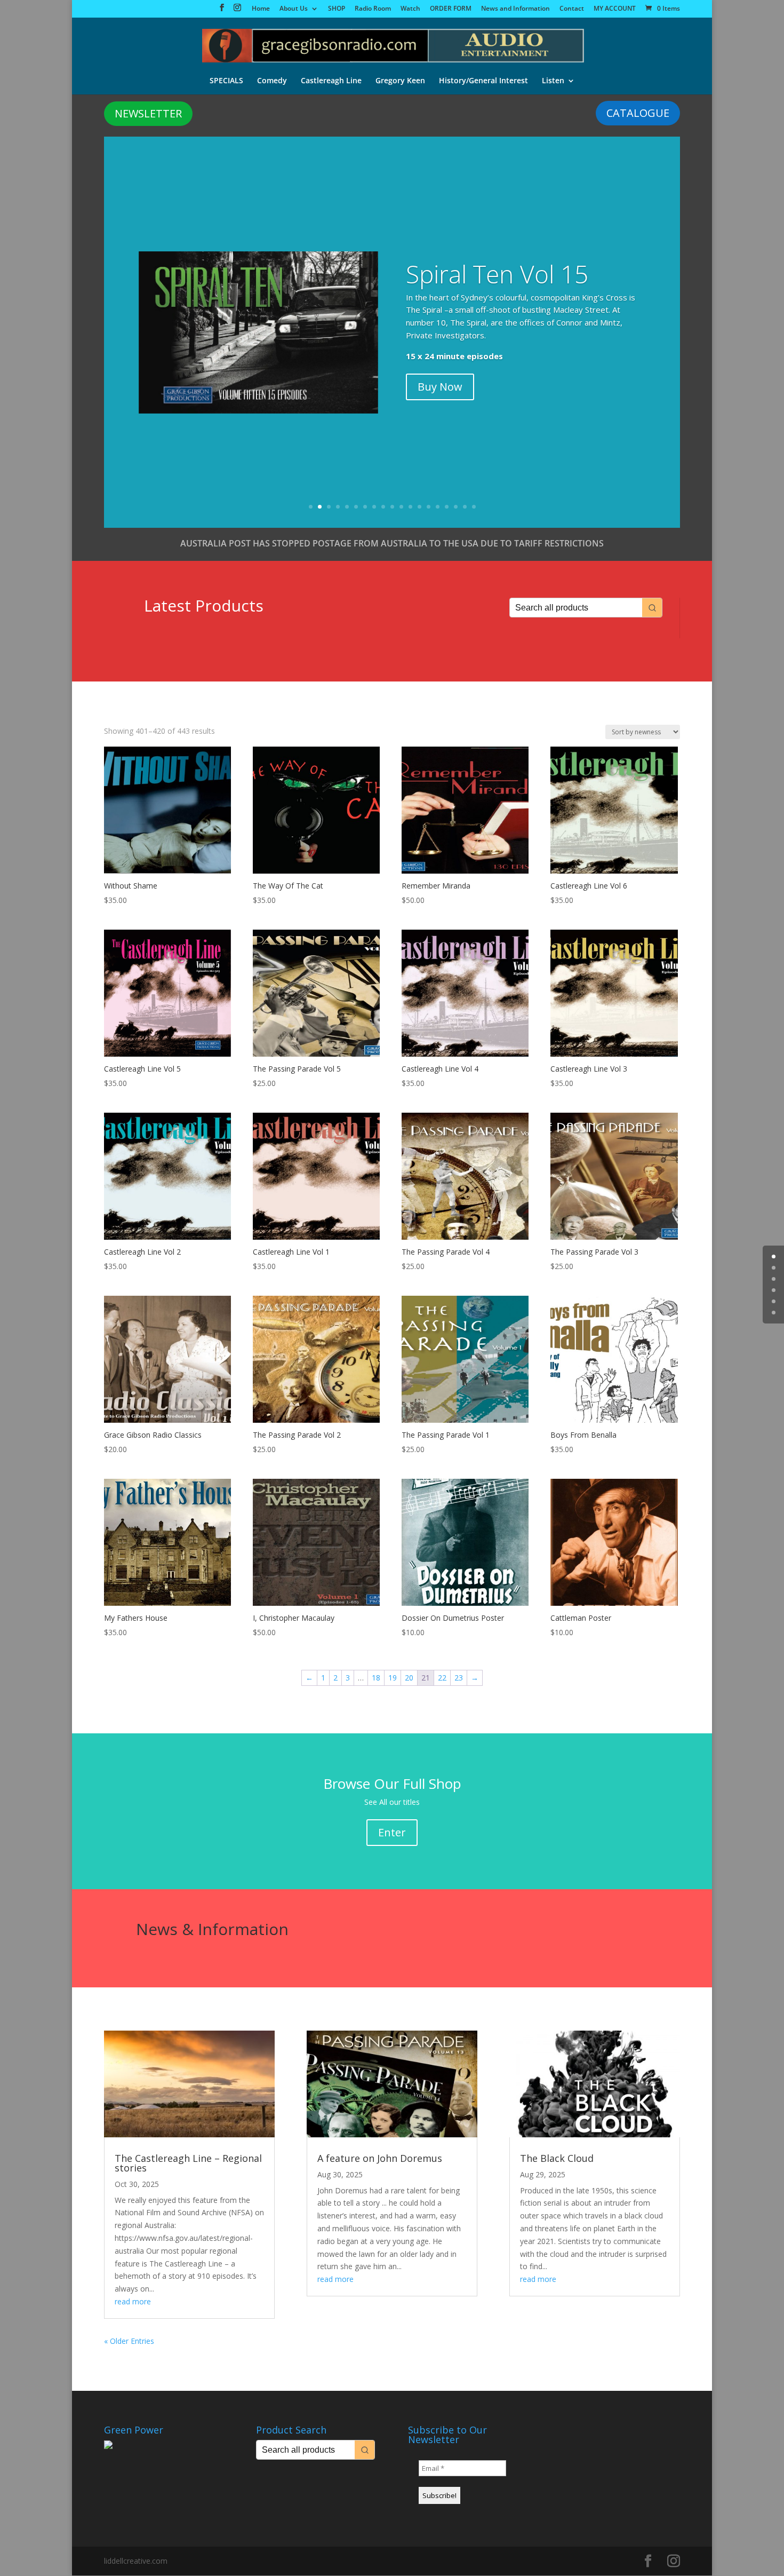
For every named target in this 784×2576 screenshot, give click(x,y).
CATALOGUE (638, 113)
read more (133, 2301)
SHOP (337, 9)
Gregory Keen (400, 81)
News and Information (515, 9)
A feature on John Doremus (380, 2158)
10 (392, 507)
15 (438, 507)
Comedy (272, 81)
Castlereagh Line (331, 81)
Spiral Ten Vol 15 (497, 274)
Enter (392, 1832)
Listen (553, 81)
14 (429, 507)
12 (410, 507)
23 (459, 1678)
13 (419, 507)
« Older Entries (129, 2341)
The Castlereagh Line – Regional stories (188, 2163)
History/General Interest (483, 81)
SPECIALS (226, 81)
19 (474, 507)
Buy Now (440, 387)
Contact (572, 9)
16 (447, 507)
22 (442, 1678)
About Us (294, 9)
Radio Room (373, 9)
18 (465, 507)
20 (409, 1678)
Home (261, 9)
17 (456, 507)
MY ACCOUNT (615, 9)
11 (401, 507)
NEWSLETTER (148, 113)
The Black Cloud (557, 2158)
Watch (410, 9)
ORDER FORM (451, 9)
